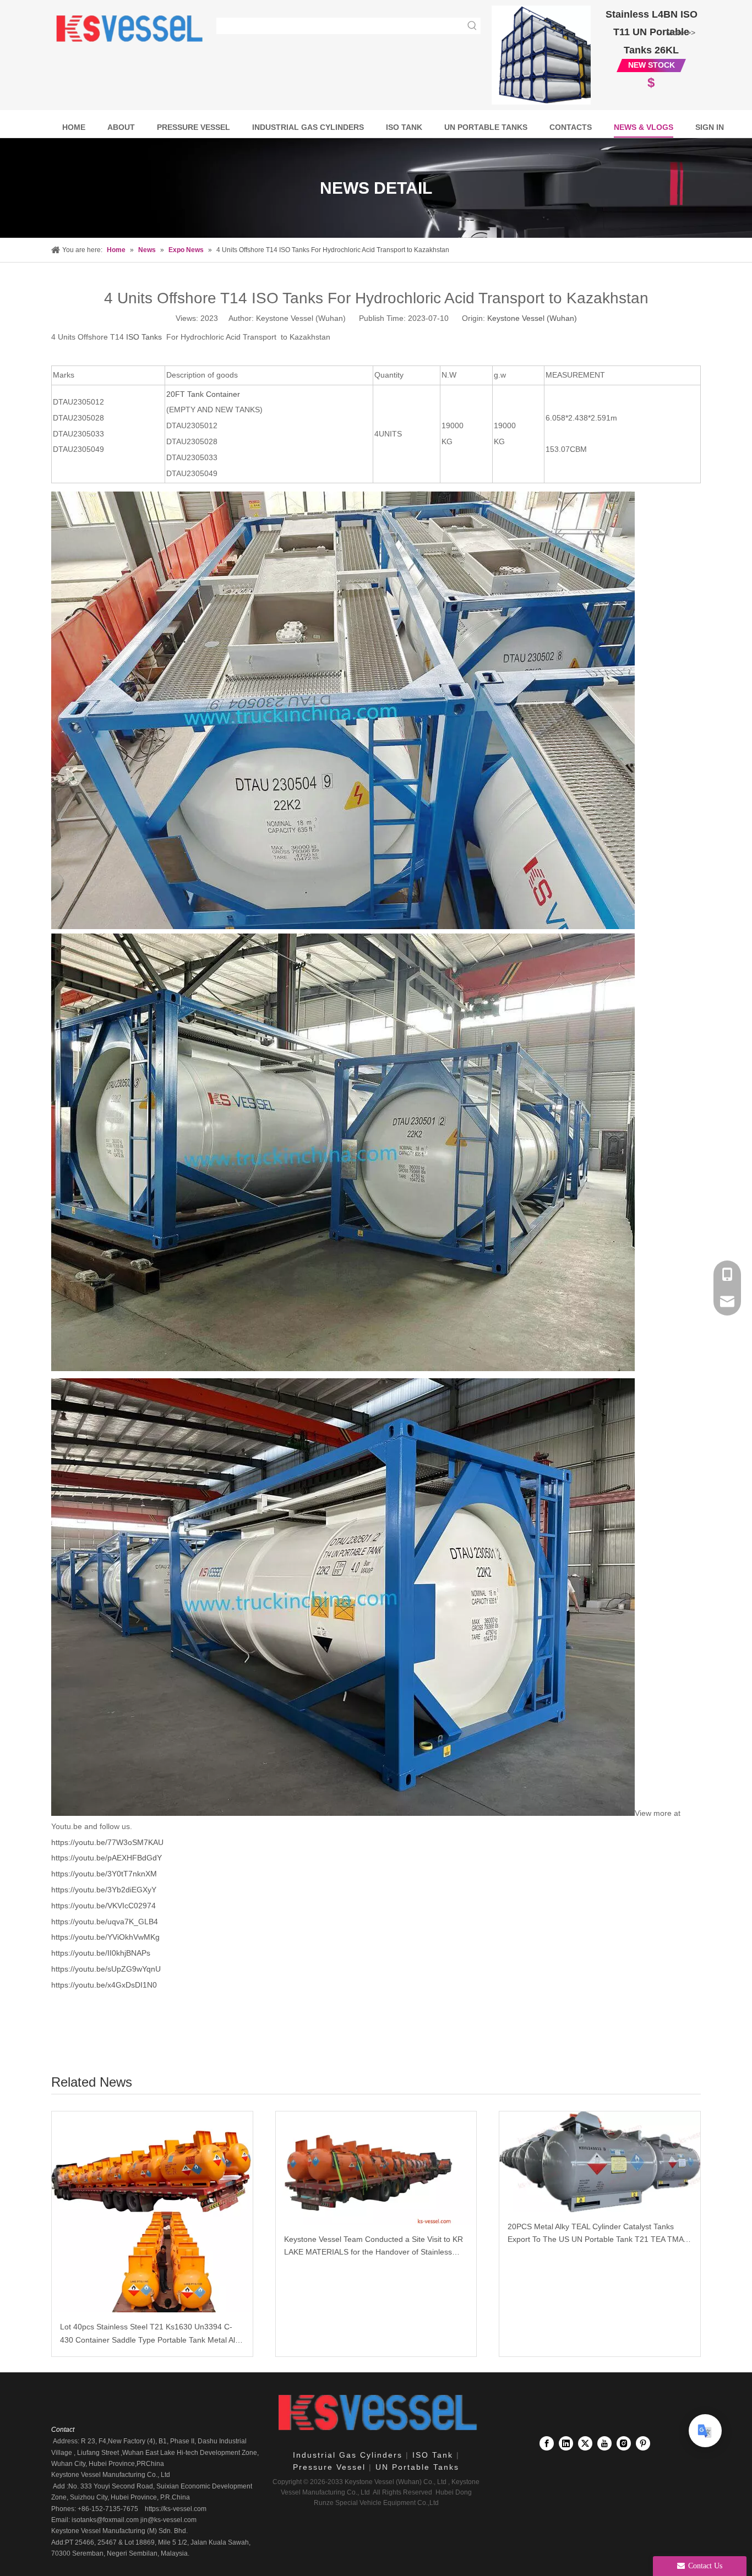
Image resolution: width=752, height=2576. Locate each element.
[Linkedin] (566, 2443)
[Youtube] (604, 2443)
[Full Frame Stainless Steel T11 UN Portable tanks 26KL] (541, 55)
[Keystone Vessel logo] (376, 2413)
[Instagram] (624, 2443)
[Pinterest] (643, 2443)
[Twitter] (585, 2443)
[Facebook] (547, 2443)
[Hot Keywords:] (472, 26)
